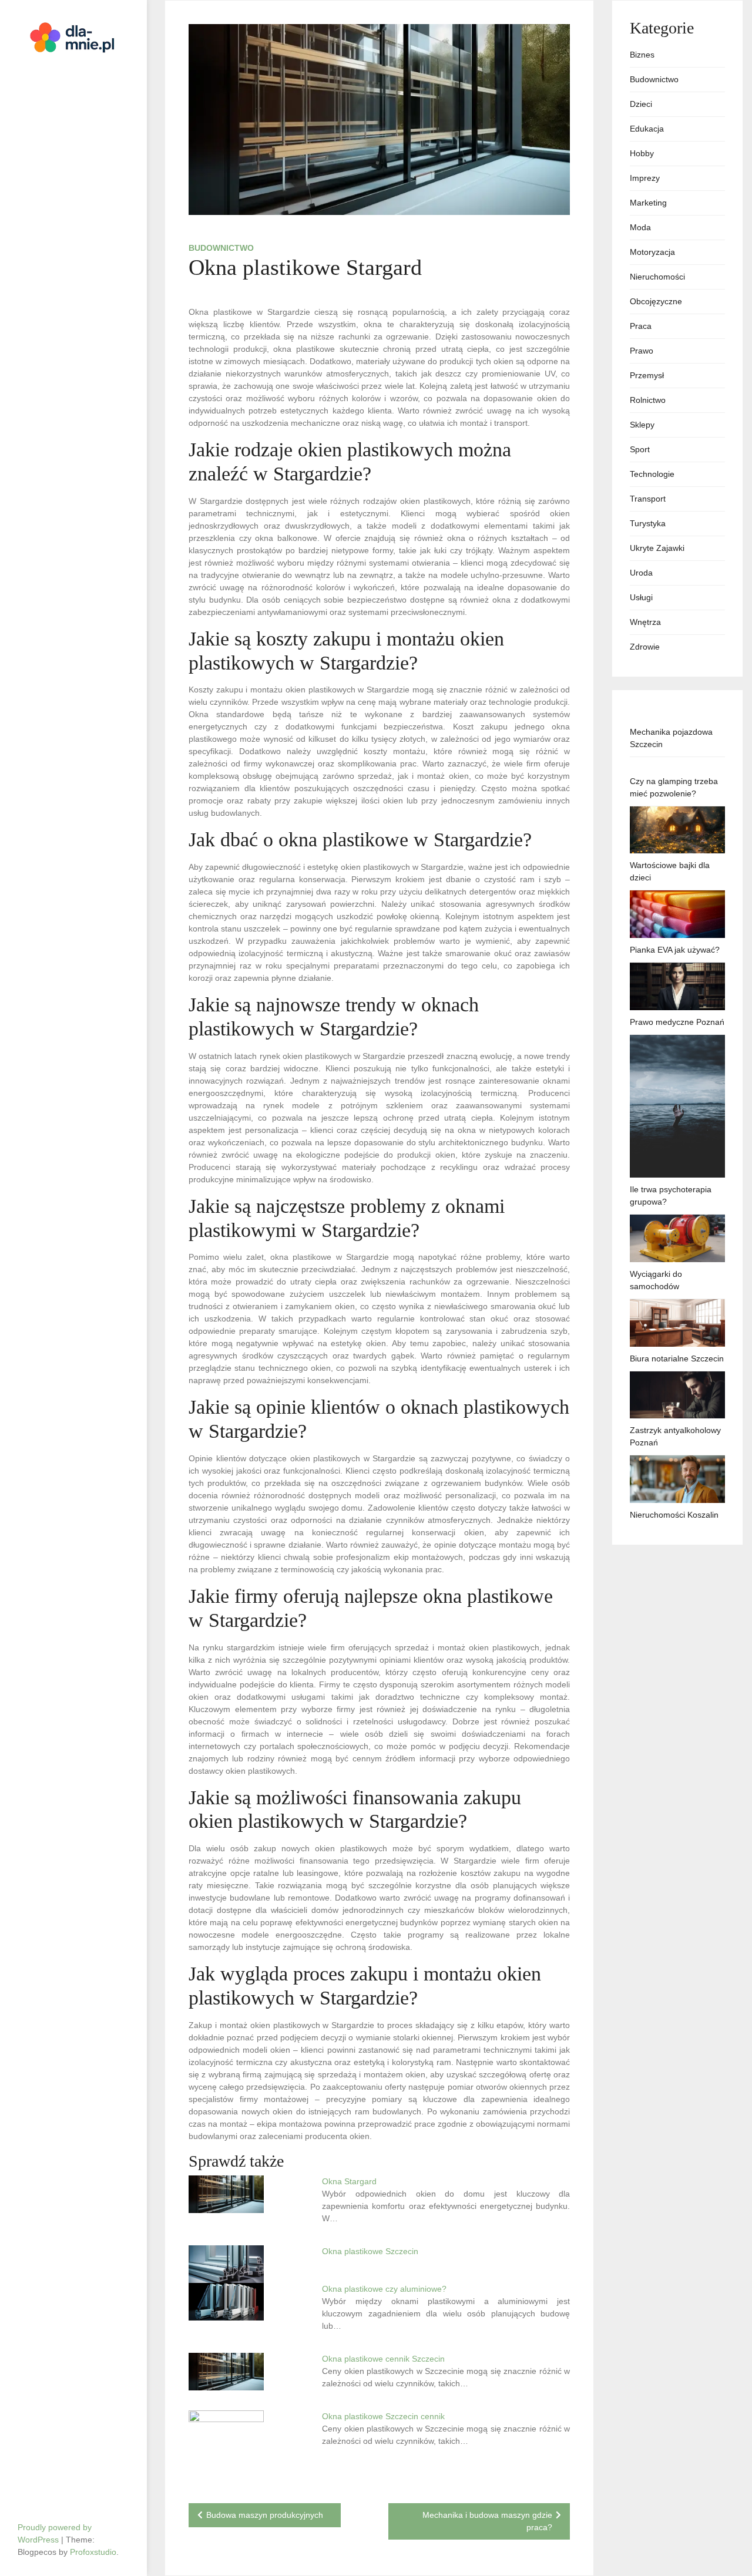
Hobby (642, 153)
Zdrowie (645, 647)
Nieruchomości (657, 277)
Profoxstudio (93, 2552)
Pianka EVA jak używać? (675, 950)
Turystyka (648, 523)
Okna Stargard (349, 2181)
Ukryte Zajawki (657, 548)
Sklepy (642, 425)
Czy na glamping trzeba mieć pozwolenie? (674, 787)
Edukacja (647, 129)
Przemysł (647, 375)
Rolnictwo (648, 400)
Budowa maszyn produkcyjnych (265, 2515)
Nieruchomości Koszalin (674, 1515)
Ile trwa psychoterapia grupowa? (671, 1195)
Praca (641, 326)
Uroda (641, 573)
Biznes (642, 55)
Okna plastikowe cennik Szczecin (383, 2359)
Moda (640, 227)
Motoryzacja (652, 252)
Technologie (652, 474)
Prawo (642, 351)
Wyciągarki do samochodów (656, 1280)
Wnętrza (645, 622)
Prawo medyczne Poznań (677, 1022)
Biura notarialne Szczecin (677, 1358)
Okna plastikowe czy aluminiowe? (384, 2289)
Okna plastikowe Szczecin (370, 2251)
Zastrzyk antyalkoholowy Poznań (675, 1436)
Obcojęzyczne (656, 301)
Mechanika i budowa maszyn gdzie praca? (487, 2521)
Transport (648, 499)
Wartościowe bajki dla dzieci (670, 871)
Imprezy (645, 178)
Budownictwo (221, 248)
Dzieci (641, 104)
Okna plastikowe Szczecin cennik (383, 2416)
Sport (640, 449)
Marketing (648, 203)
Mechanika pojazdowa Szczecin (671, 738)
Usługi (641, 597)
